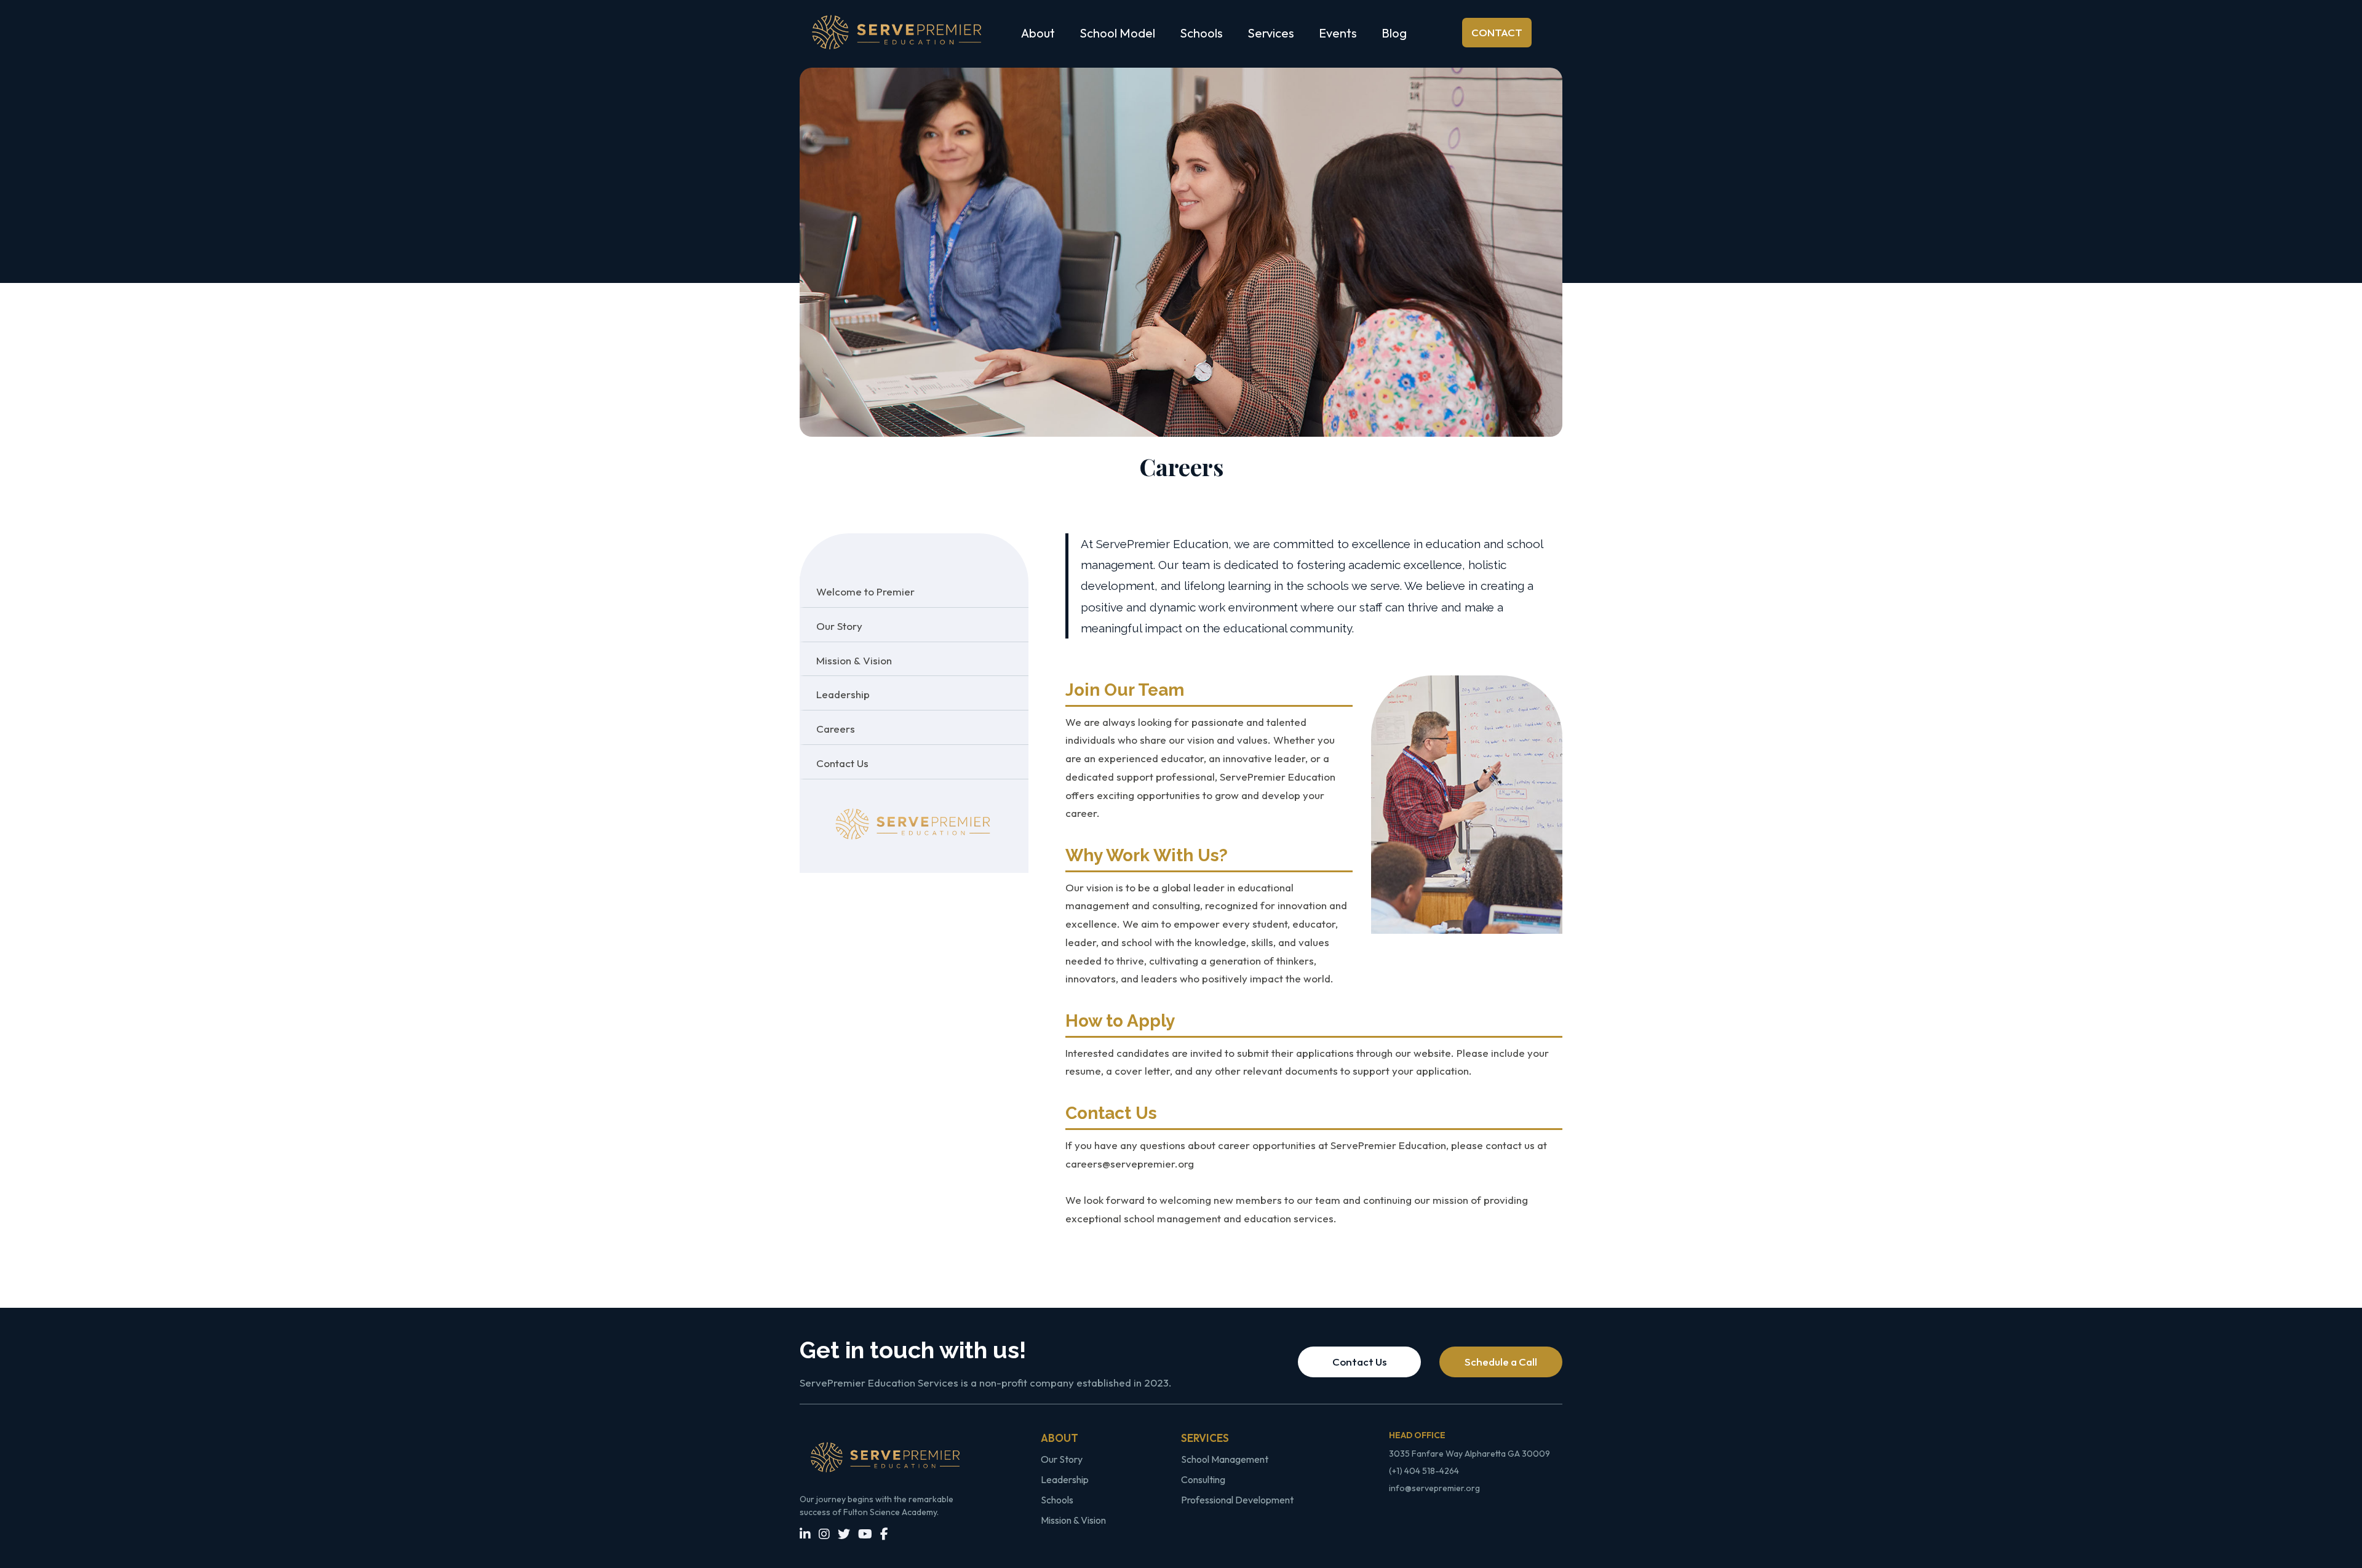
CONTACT (1497, 32)
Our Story (1062, 1459)
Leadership (1065, 1479)
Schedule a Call (1501, 1362)
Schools (1057, 1500)
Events (1338, 33)
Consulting (1203, 1479)
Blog (1394, 33)
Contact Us (1359, 1362)
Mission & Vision (1073, 1520)
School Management (1225, 1459)
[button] (1038, 33)
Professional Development (1237, 1500)
